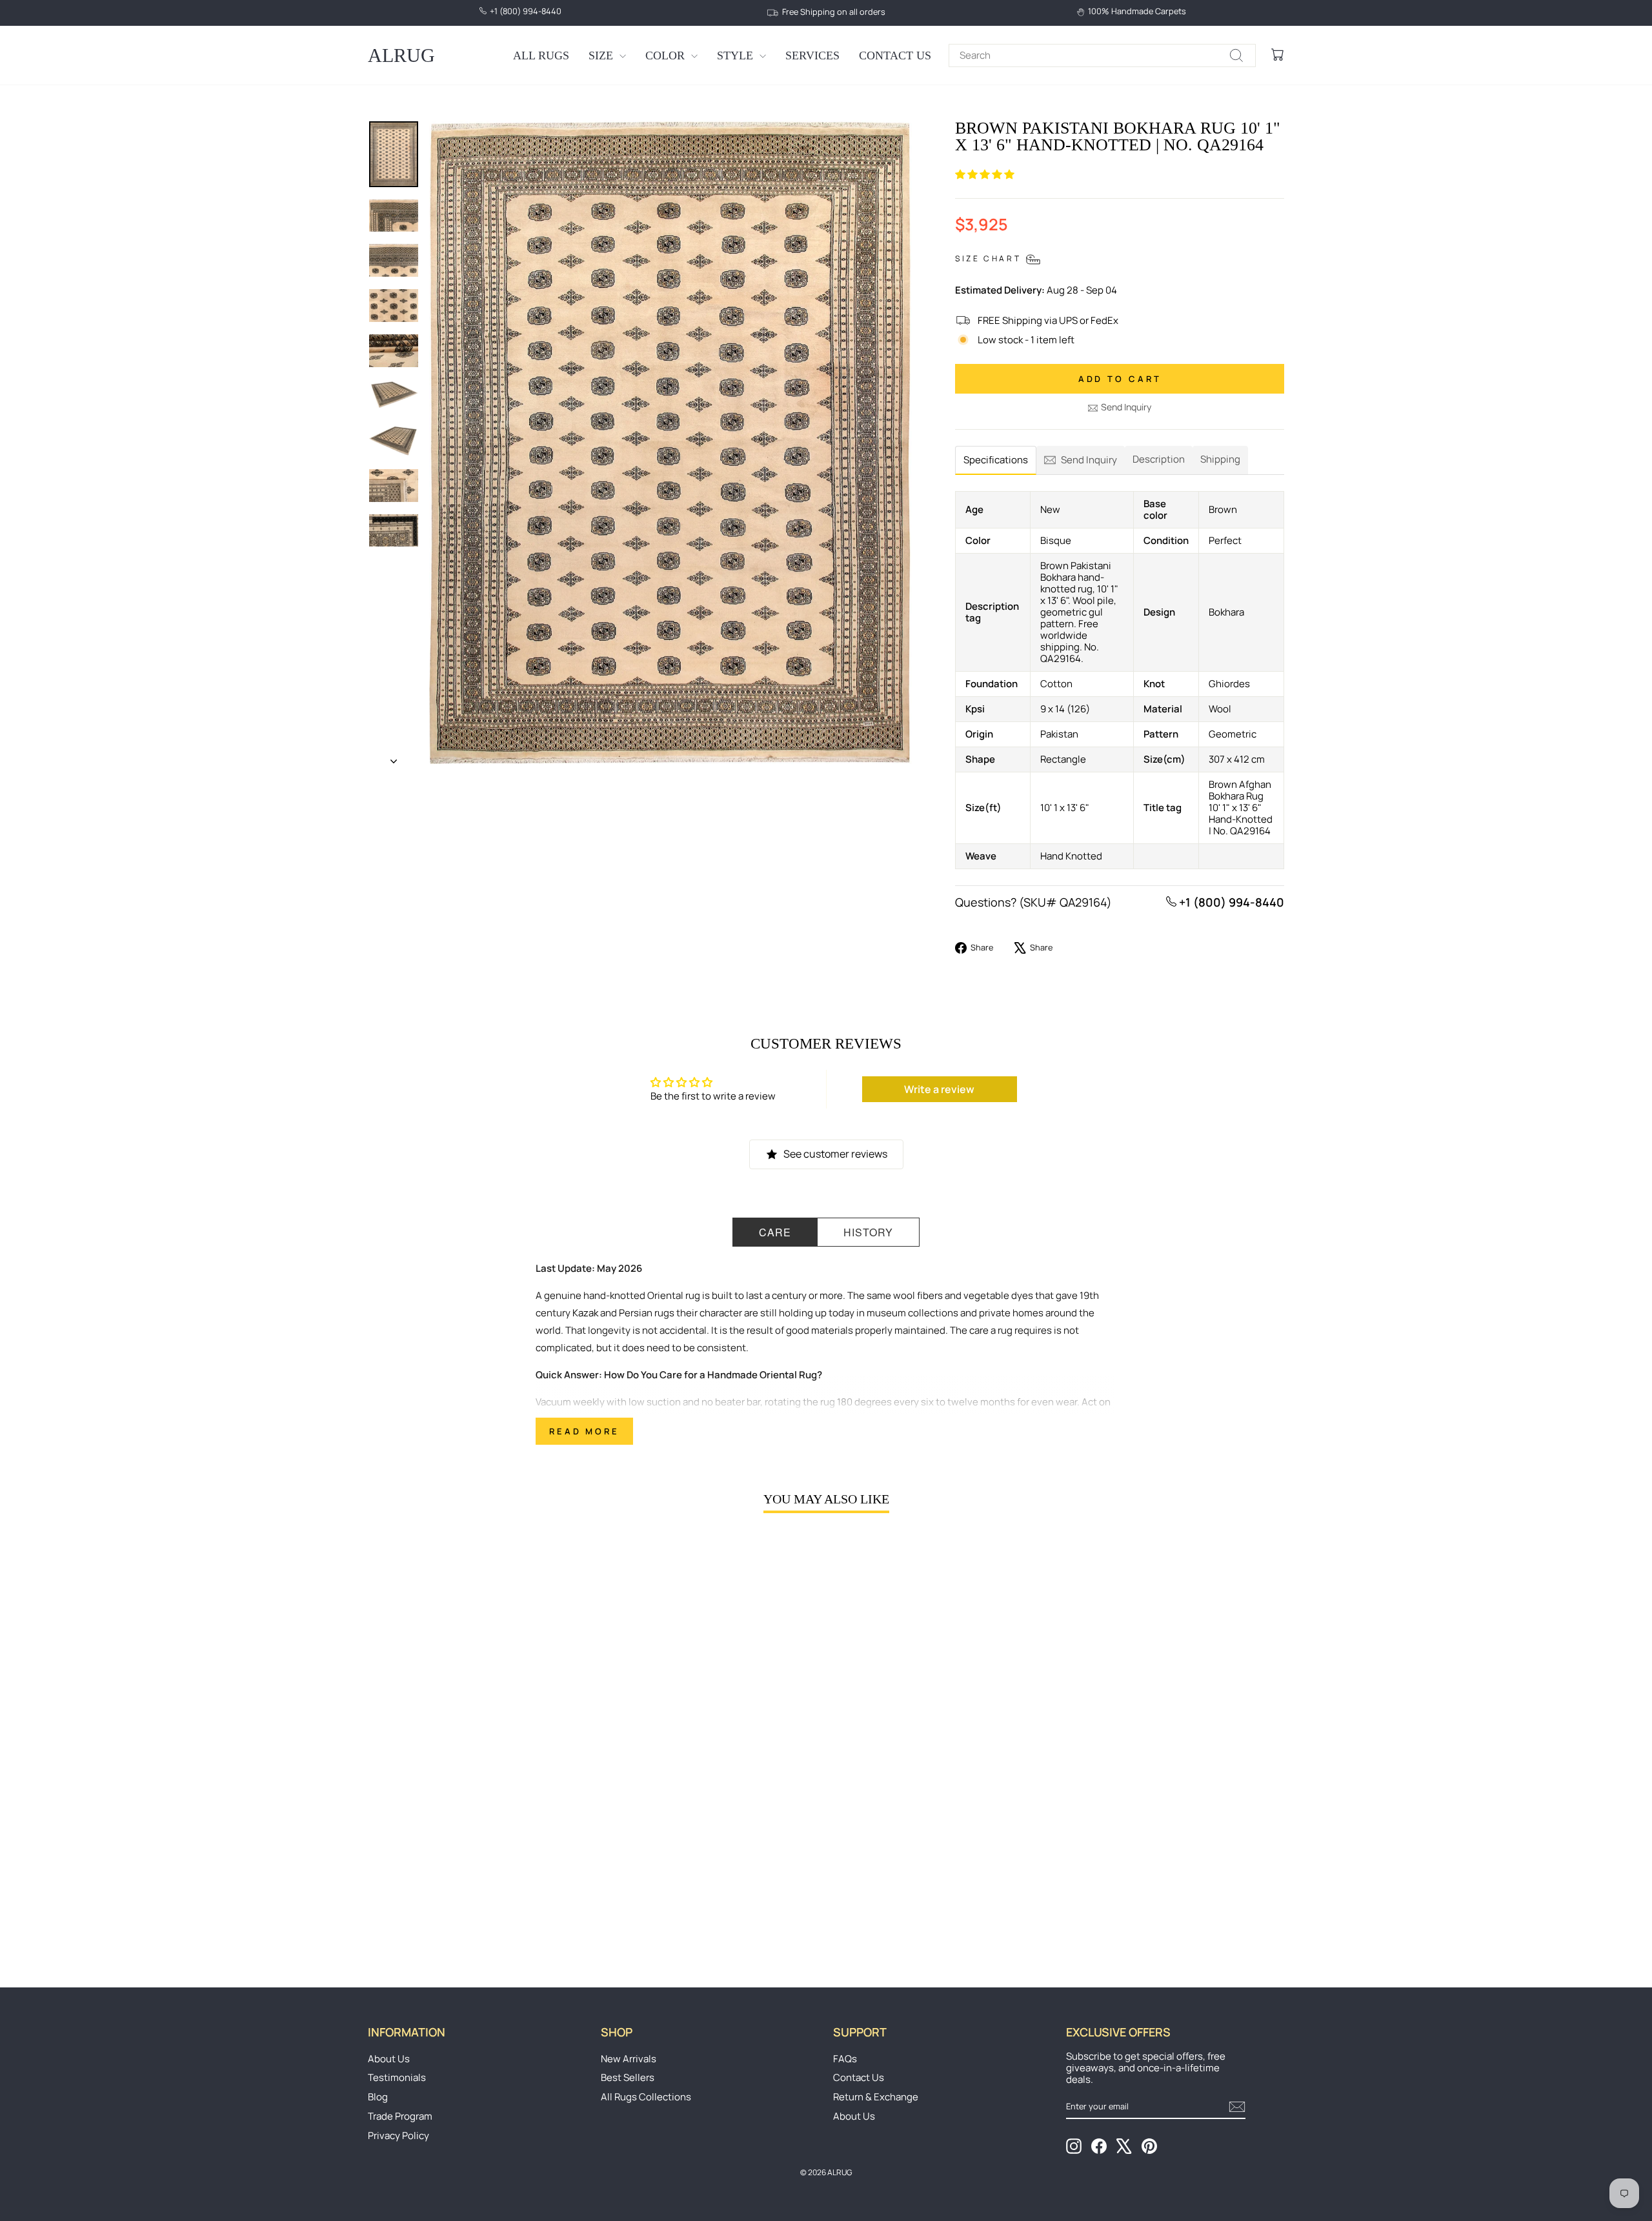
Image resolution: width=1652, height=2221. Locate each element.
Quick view (477, 1852)
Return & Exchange (876, 2097)
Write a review (939, 1089)
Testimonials (397, 2077)
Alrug (401, 55)
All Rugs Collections (646, 2097)
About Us (389, 2059)
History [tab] (868, 1232)
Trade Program (400, 2116)
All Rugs (541, 55)
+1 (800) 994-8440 (1230, 902)
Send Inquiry (1126, 407)
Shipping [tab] (1220, 459)
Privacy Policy (398, 2136)
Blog (378, 2097)
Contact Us (895, 55)
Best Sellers (628, 2077)
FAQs (845, 2059)
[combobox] (1102, 55)
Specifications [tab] (996, 460)
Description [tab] (1159, 459)
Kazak (585, 1313)
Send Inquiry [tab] (1089, 460)
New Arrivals (629, 2059)
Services (812, 55)
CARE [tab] (775, 1232)
